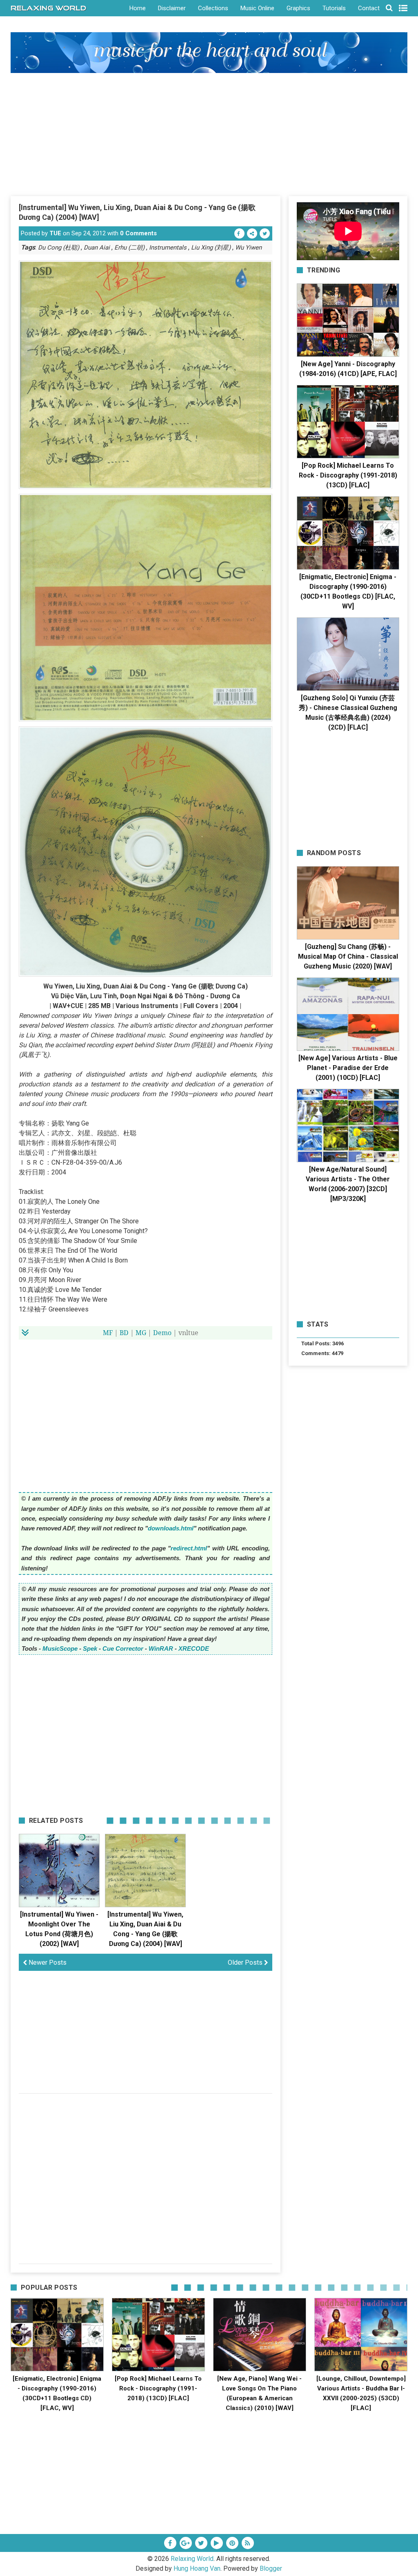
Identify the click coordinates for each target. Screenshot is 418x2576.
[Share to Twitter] (265, 233)
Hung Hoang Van (197, 2568)
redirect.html (189, 1548)
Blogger (271, 2568)
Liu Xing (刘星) (211, 248)
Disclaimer (172, 8)
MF (108, 1333)
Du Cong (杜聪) (59, 248)
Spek (90, 1648)
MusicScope (60, 1648)
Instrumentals (168, 248)
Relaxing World (192, 2559)
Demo (162, 1333)
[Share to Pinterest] (252, 233)
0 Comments (138, 233)
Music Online (257, 8)
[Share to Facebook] (239, 233)
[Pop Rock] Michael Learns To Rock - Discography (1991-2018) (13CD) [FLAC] (348, 475)
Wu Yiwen (248, 248)
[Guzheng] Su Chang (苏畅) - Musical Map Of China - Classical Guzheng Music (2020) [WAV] (348, 956)
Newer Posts (47, 1962)
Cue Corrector (123, 1648)
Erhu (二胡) (129, 248)
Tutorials (334, 8)
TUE (55, 233)
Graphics (298, 8)
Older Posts (246, 1962)
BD (124, 1333)
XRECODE (194, 1648)
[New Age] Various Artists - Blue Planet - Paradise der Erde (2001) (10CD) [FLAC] (348, 1068)
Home (138, 8)
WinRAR (161, 1648)
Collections (213, 8)
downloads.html (171, 1528)
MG (141, 1333)
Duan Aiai (97, 248)
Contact (369, 8)
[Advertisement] (209, 134)
